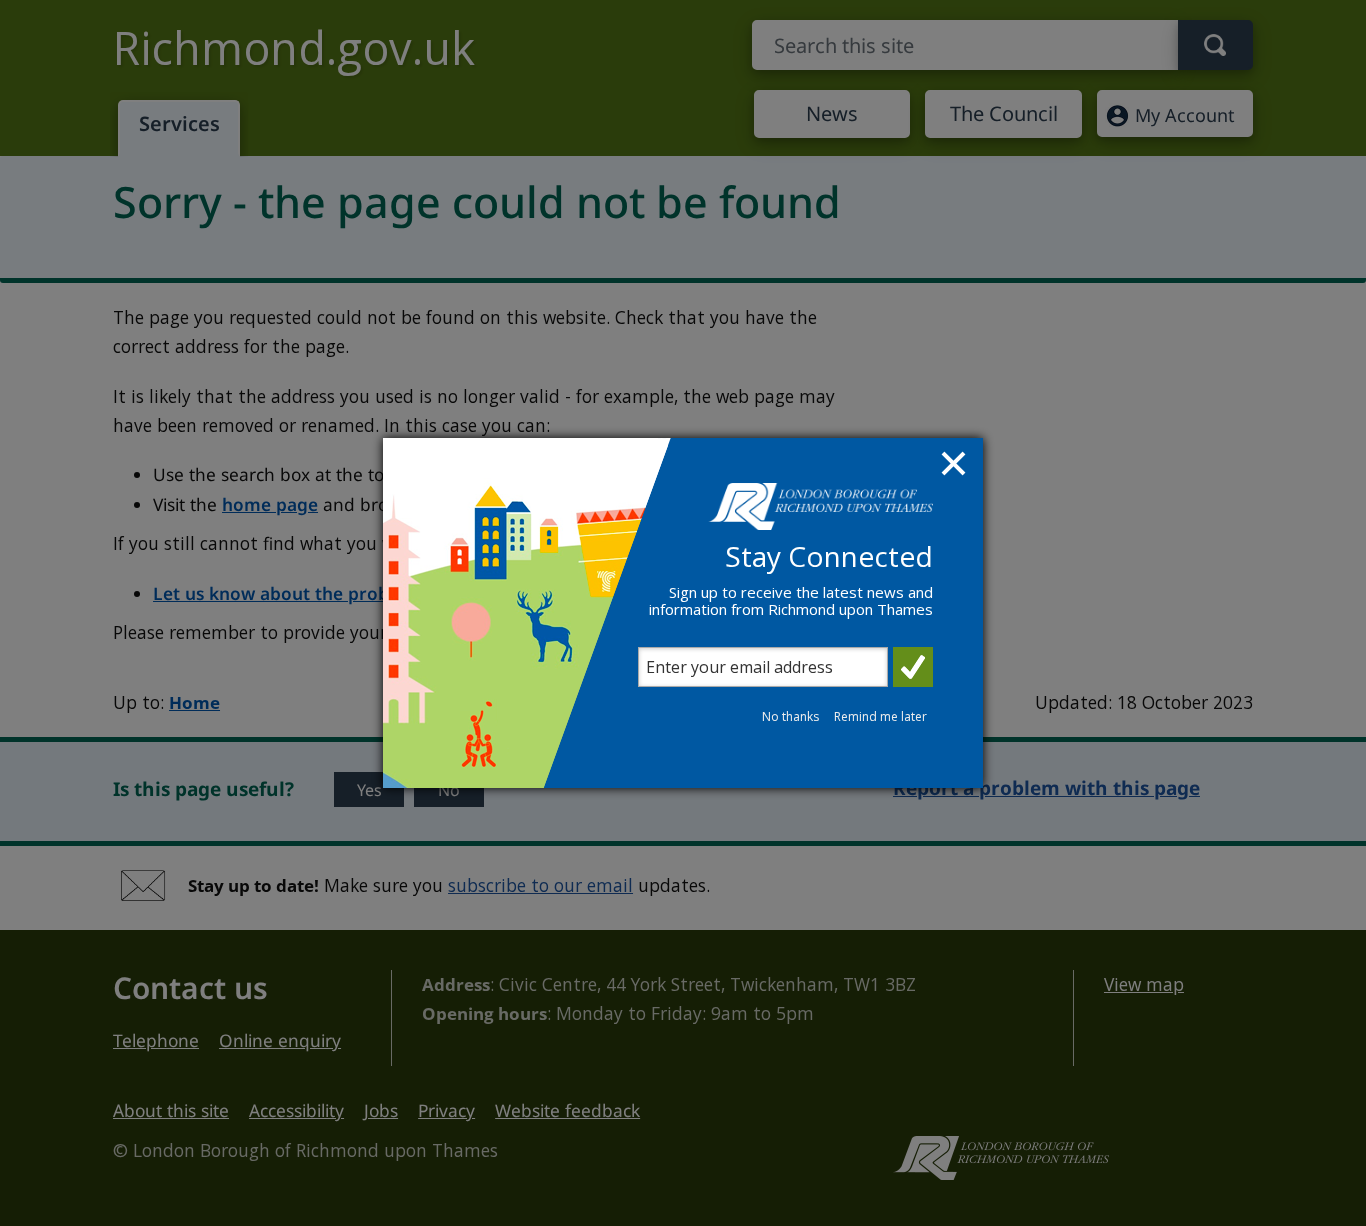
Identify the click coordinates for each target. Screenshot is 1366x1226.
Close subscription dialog (956, 466)
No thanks (790, 716)
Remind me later (880, 716)
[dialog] (683, 613)
